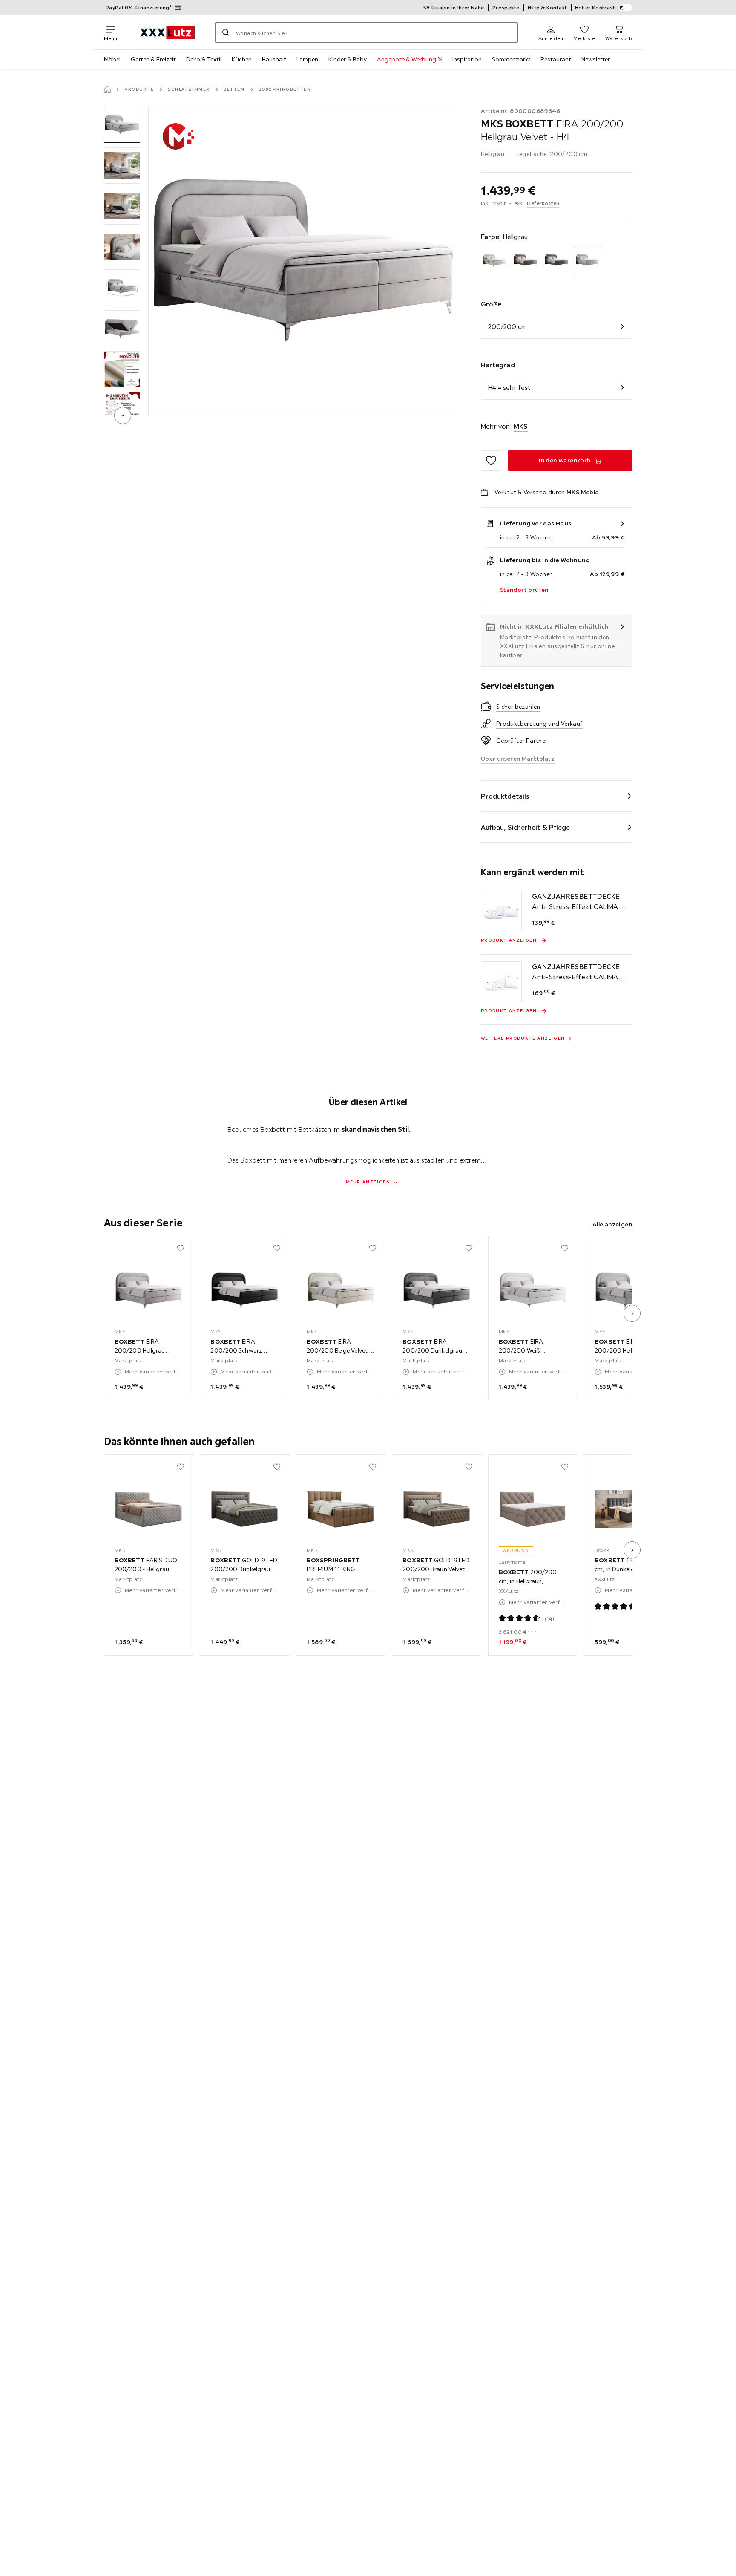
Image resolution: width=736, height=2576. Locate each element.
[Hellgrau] (588, 261)
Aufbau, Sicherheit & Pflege (526, 827)
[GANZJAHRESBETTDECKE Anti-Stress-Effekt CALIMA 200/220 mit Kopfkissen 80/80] (501, 982)
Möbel (112, 59)
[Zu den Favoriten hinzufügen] (491, 461)
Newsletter (596, 59)
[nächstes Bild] (632, 1313)
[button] (122, 125)
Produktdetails (505, 796)
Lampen (307, 59)
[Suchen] (226, 32)
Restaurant (556, 59)
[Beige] (495, 261)
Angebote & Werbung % (410, 59)
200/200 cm (507, 326)
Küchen (242, 59)
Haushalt (274, 59)
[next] (123, 415)
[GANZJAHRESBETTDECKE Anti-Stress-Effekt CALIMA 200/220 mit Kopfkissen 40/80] (501, 912)
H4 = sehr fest (509, 387)
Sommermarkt (511, 59)
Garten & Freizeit (153, 59)
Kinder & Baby (348, 59)
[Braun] (525, 261)
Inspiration (467, 59)
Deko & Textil (204, 59)
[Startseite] (107, 89)
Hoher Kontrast (595, 7)
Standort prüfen (524, 590)
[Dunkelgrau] (556, 261)
